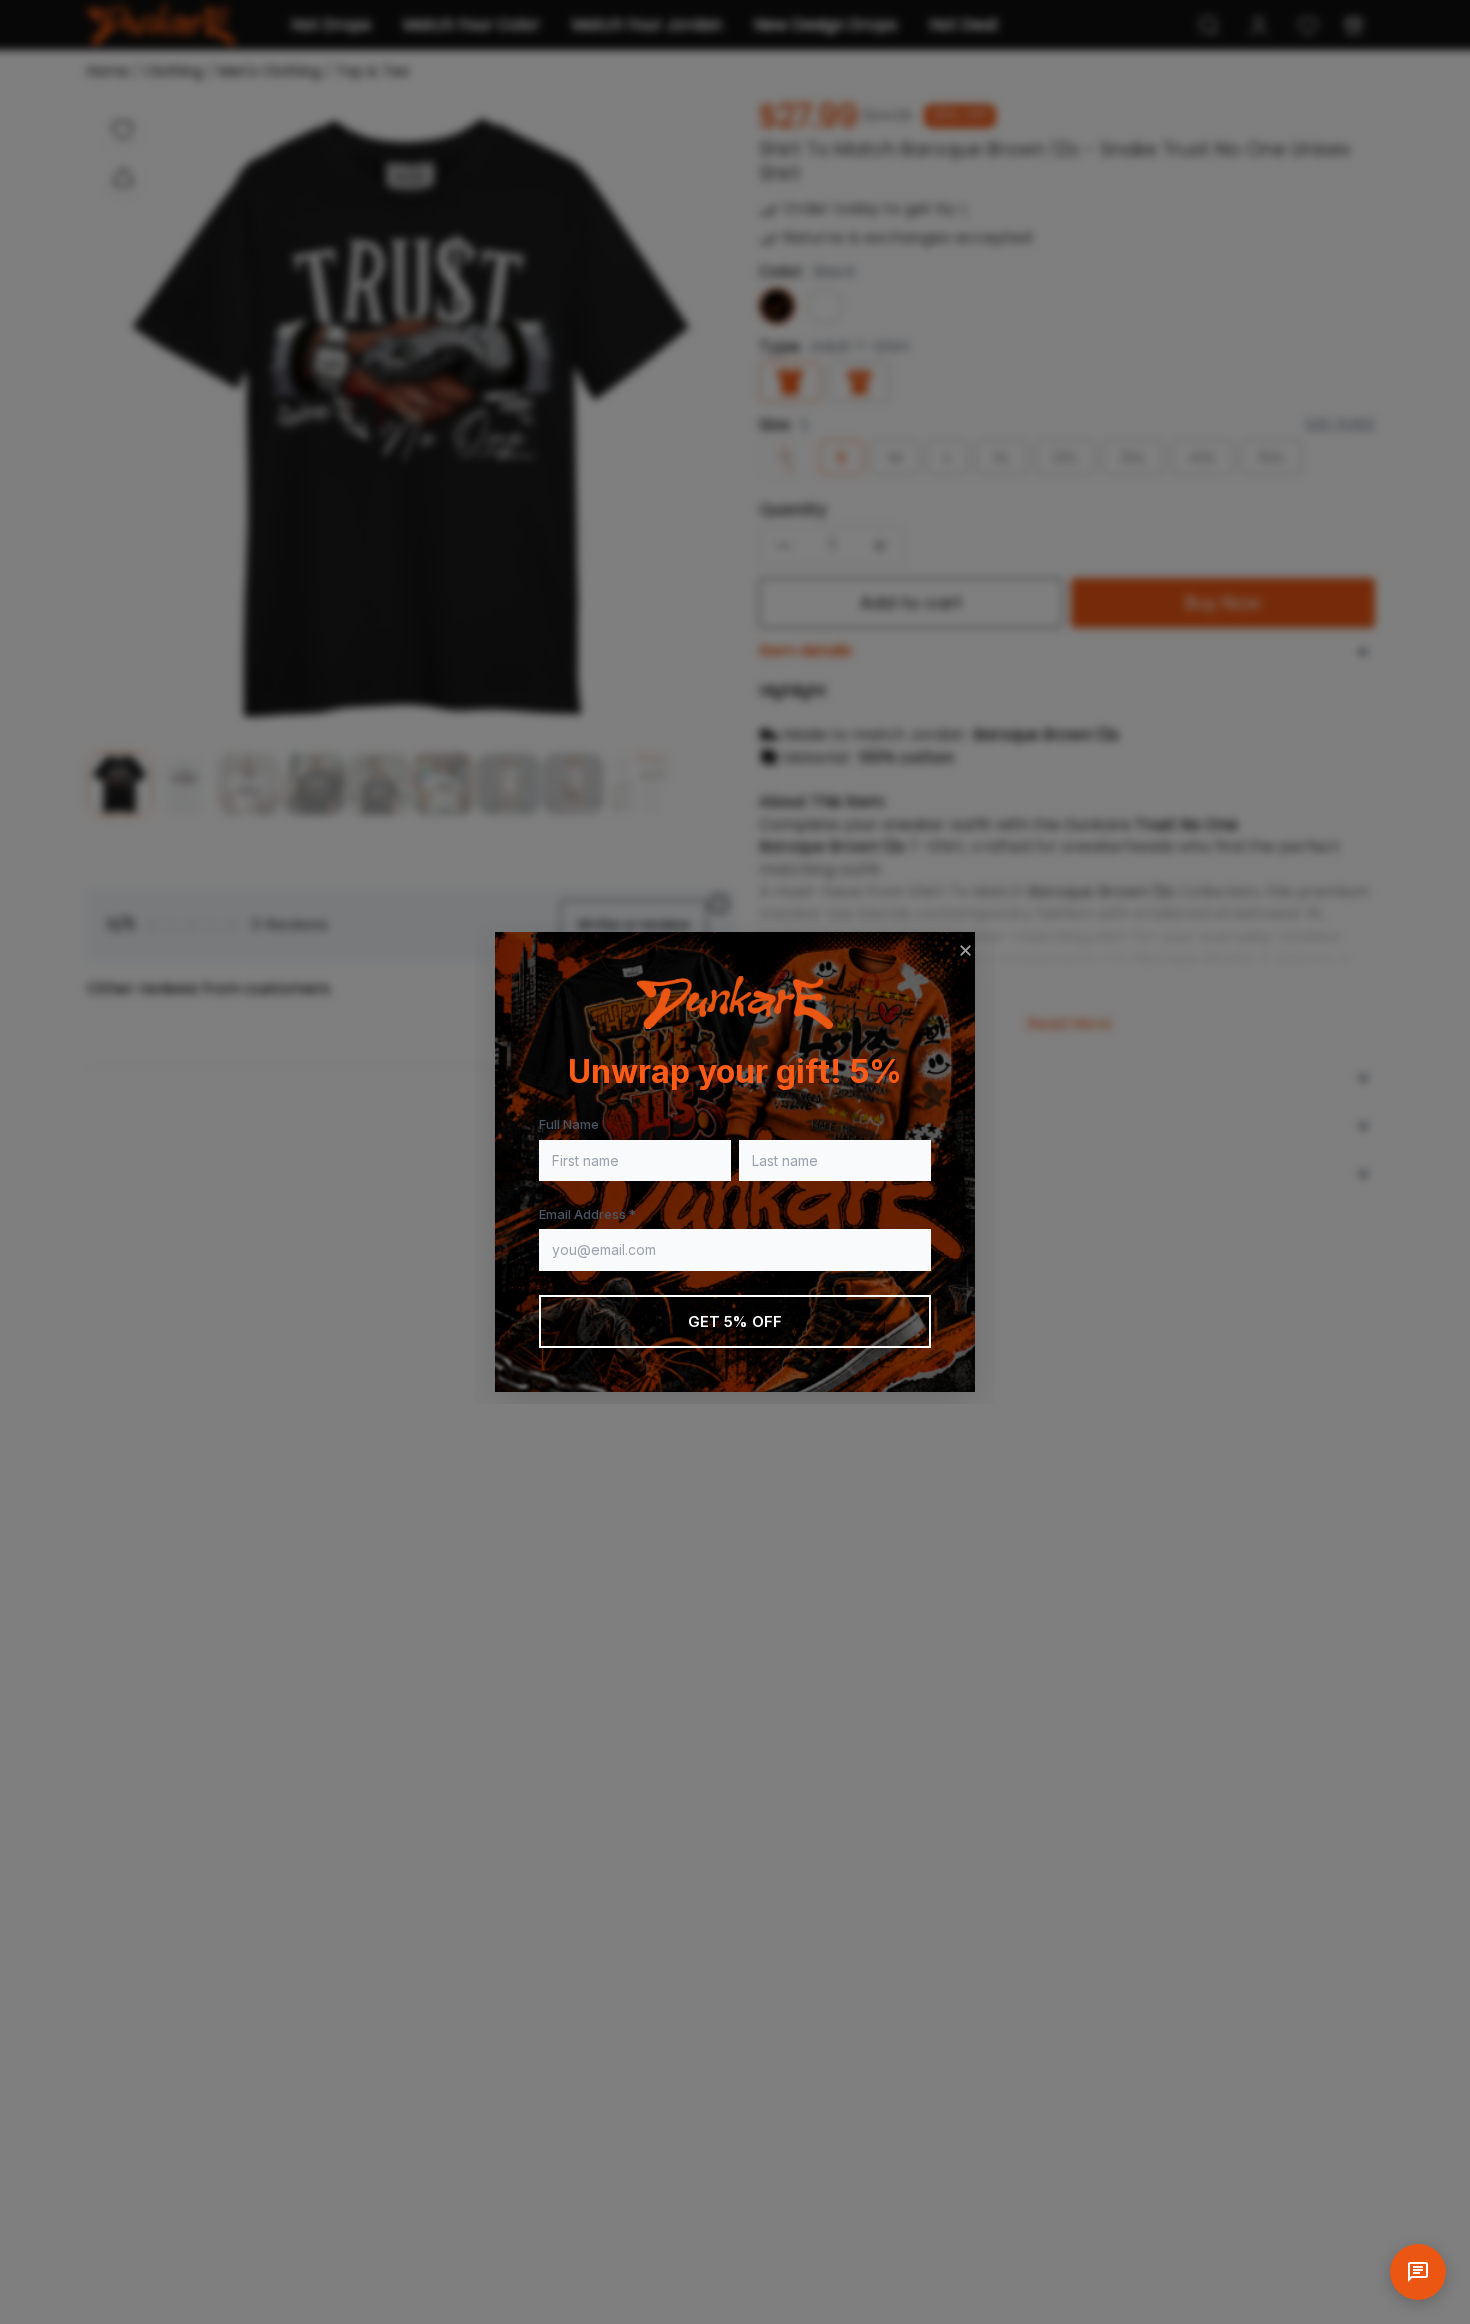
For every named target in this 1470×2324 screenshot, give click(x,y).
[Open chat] (1418, 2272)
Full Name (569, 1124)
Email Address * (587, 1214)
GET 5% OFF (735, 1321)
